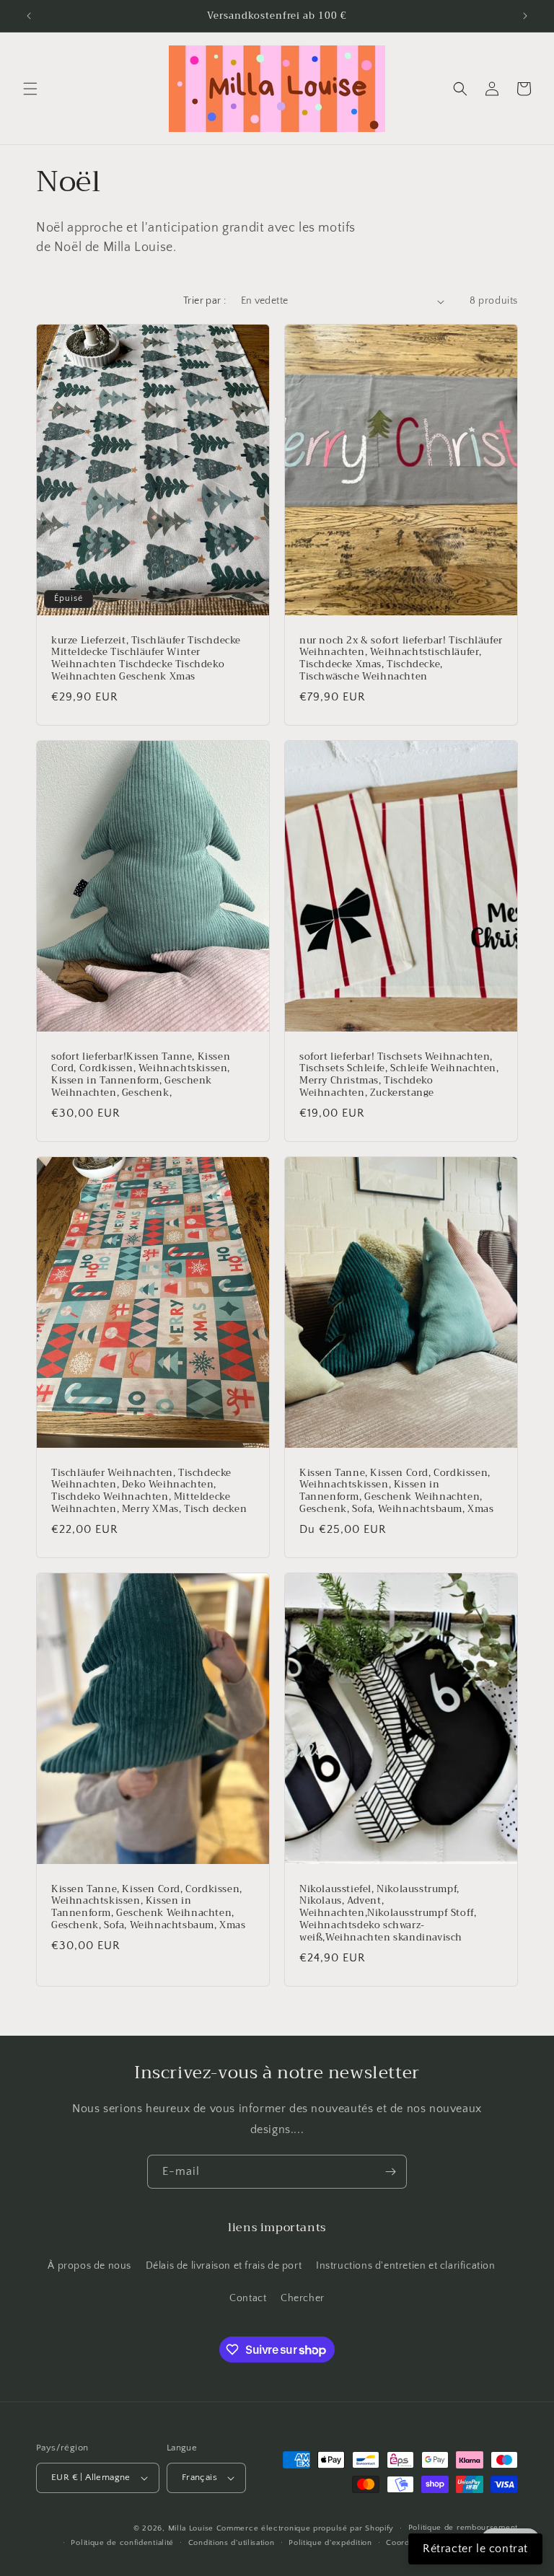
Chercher (303, 2298)
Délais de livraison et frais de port (224, 2266)
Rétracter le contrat (475, 2549)
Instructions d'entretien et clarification (406, 2266)
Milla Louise (191, 2528)
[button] (30, 89)
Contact (248, 2298)
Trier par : (205, 301)
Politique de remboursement (463, 2528)
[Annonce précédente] (29, 16)
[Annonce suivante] (525, 16)
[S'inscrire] (390, 2172)
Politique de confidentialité (122, 2543)
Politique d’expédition (330, 2543)
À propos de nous (89, 2266)
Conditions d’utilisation (232, 2543)
